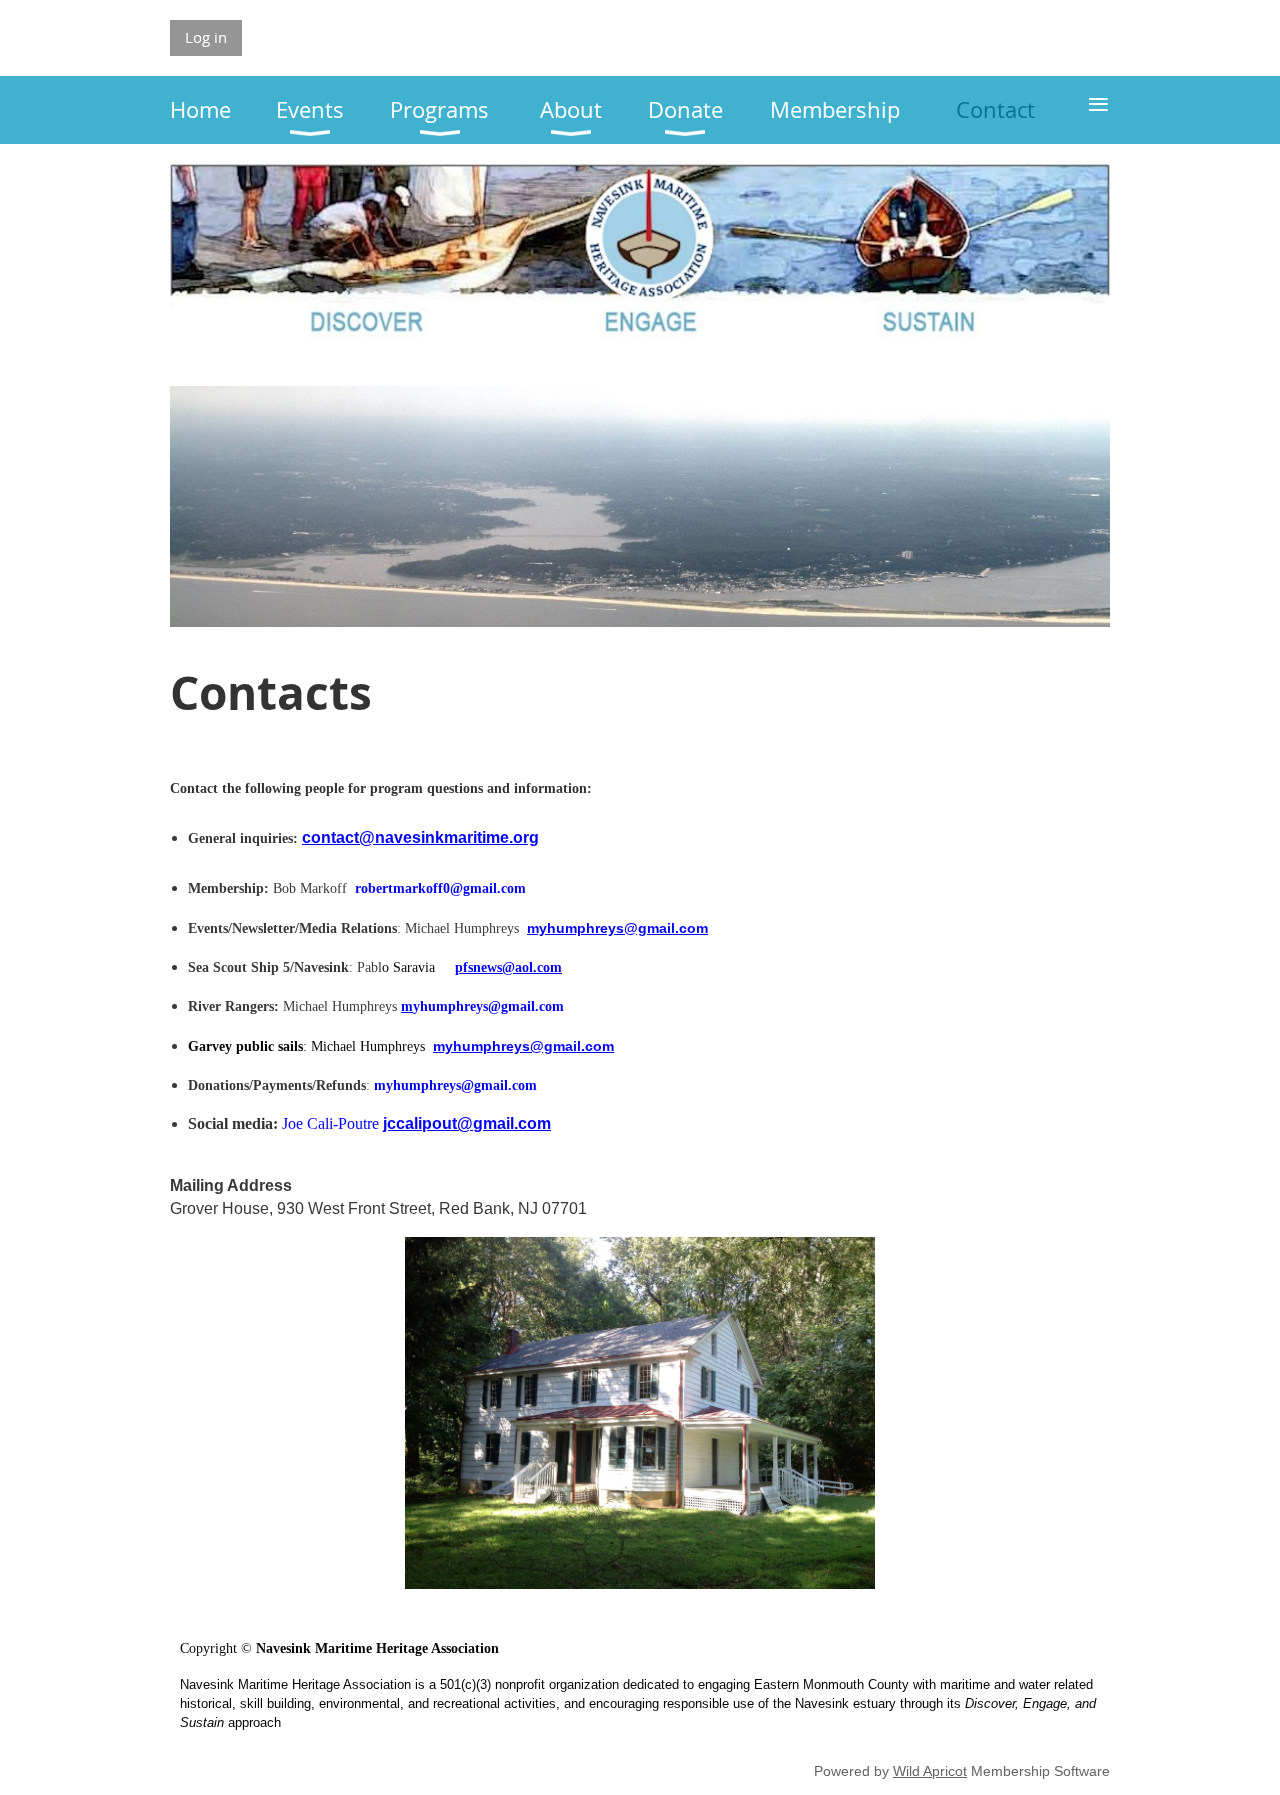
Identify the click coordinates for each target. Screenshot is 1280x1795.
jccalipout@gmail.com (467, 1123)
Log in (206, 37)
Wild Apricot (930, 1771)
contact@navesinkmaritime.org (420, 837)
